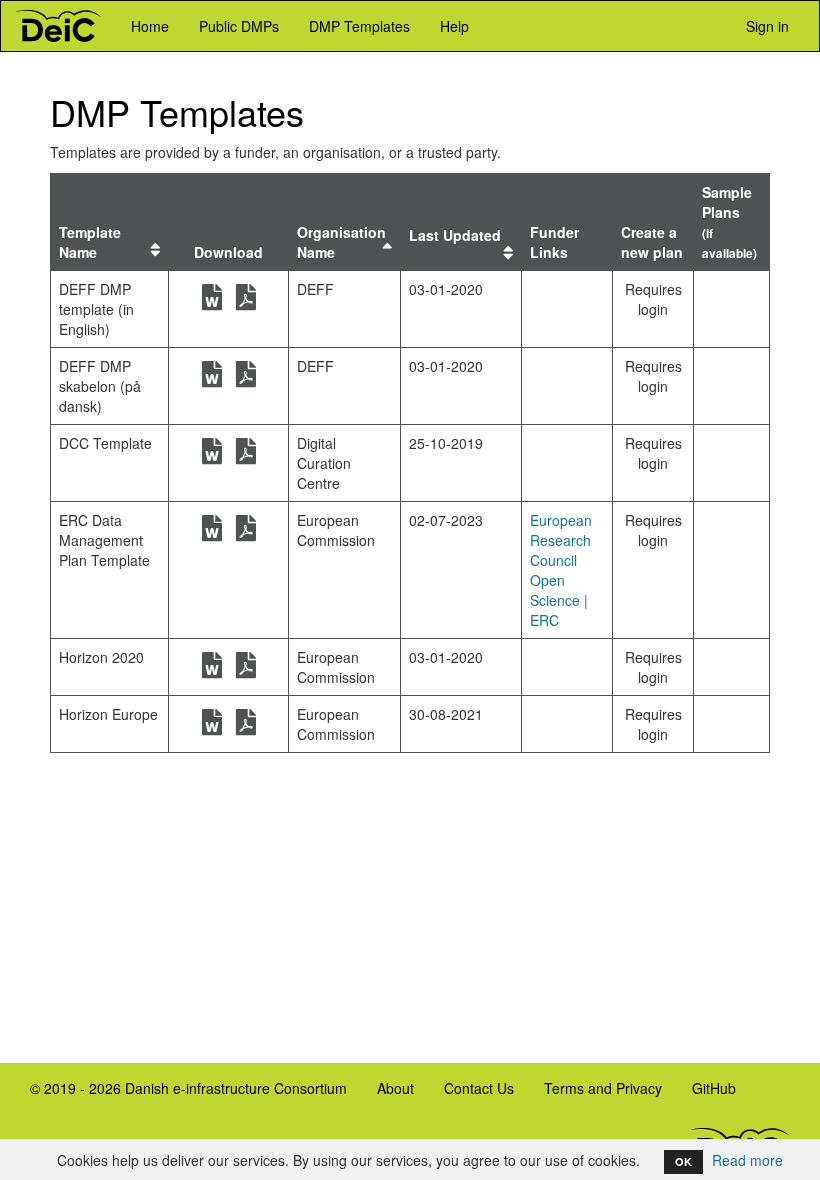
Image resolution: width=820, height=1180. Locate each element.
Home (150, 26)
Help (454, 26)
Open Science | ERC (559, 600)
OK (683, 1161)
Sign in (765, 26)
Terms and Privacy (603, 1088)
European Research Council (561, 540)
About (395, 1088)
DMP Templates (359, 26)
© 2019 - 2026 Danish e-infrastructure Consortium (181, 1095)
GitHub (706, 1095)
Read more (747, 1160)
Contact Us (479, 1088)
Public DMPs (239, 26)
